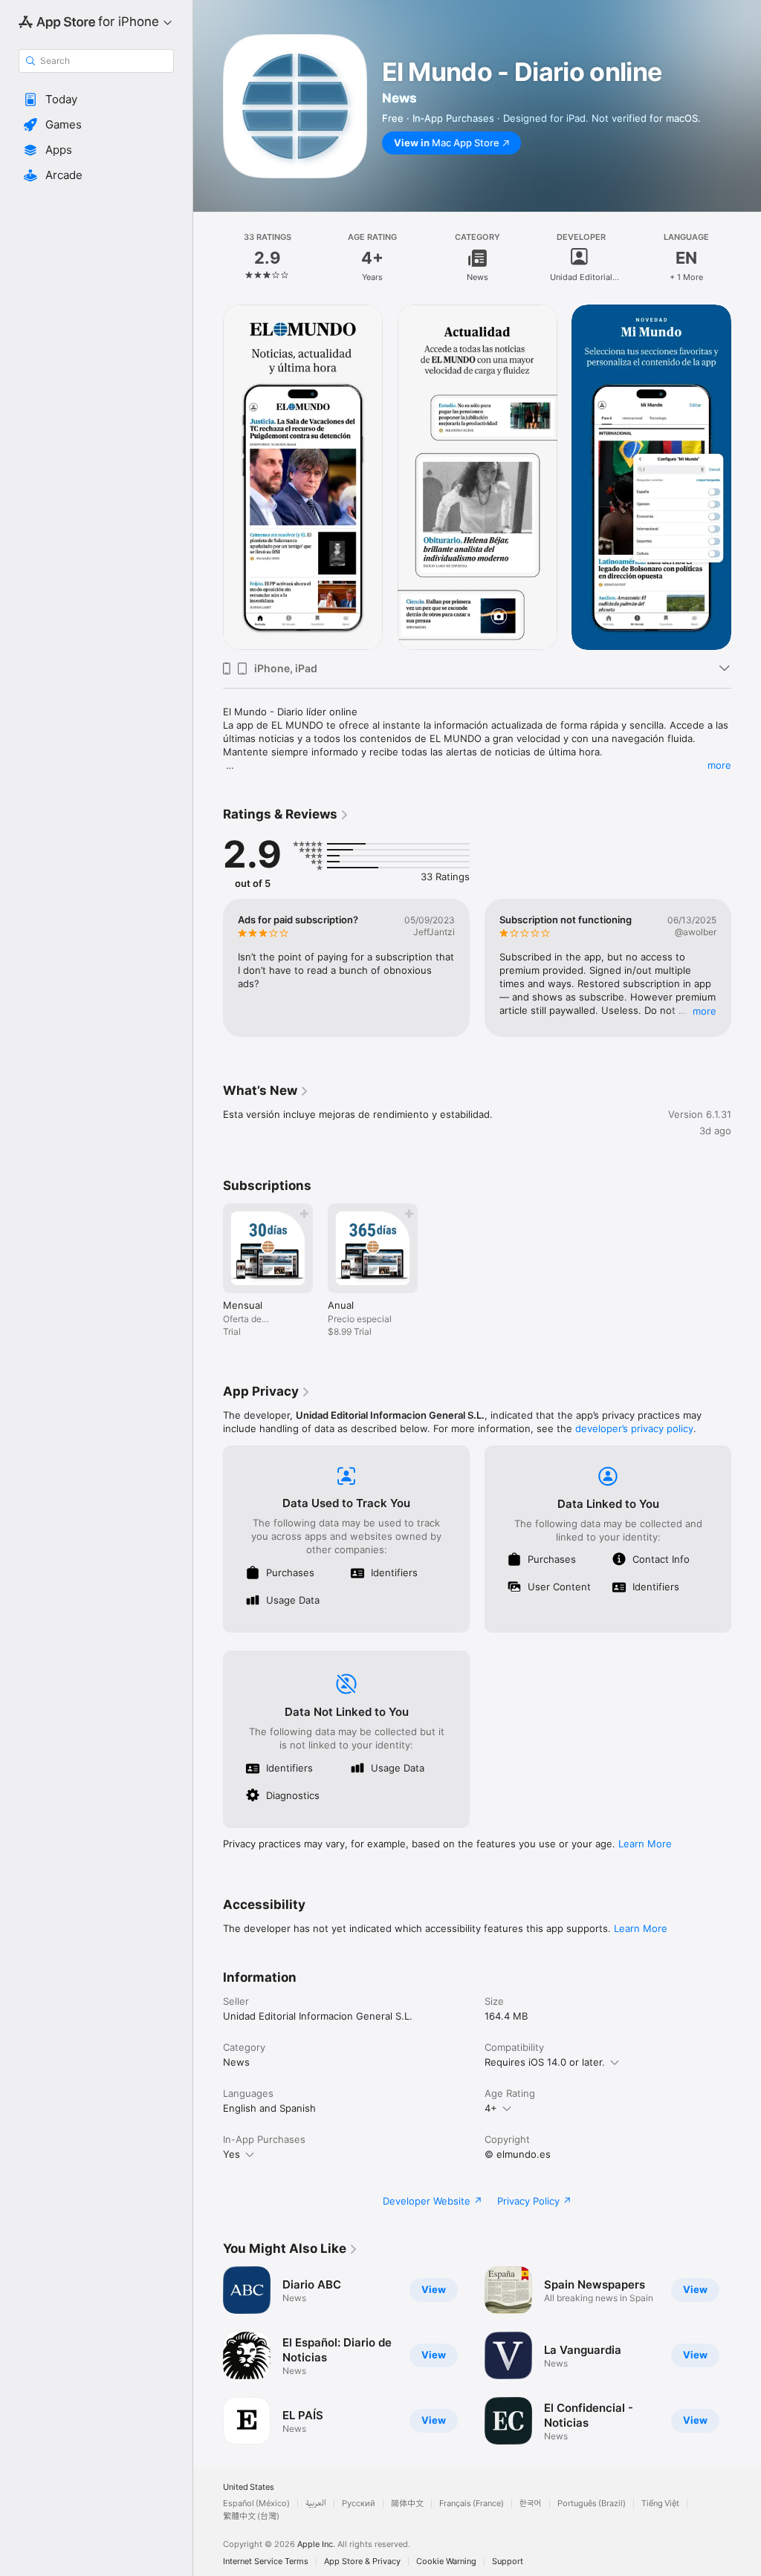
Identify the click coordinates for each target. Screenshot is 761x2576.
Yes (231, 2154)
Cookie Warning (446, 2562)
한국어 (531, 2504)
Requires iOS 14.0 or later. (545, 2062)
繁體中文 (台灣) (251, 2516)
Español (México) (256, 2504)
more (719, 765)
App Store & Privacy (362, 2562)
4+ (491, 2108)
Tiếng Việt (660, 2504)
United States (249, 2487)
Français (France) (472, 2504)
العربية (316, 2504)
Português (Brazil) (592, 2504)
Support (508, 2562)
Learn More (645, 1844)
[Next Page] (746, 258)
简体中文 (407, 2504)
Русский (359, 2504)
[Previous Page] (208, 258)
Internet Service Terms (266, 2562)
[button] (96, 100)
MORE (705, 1011)
